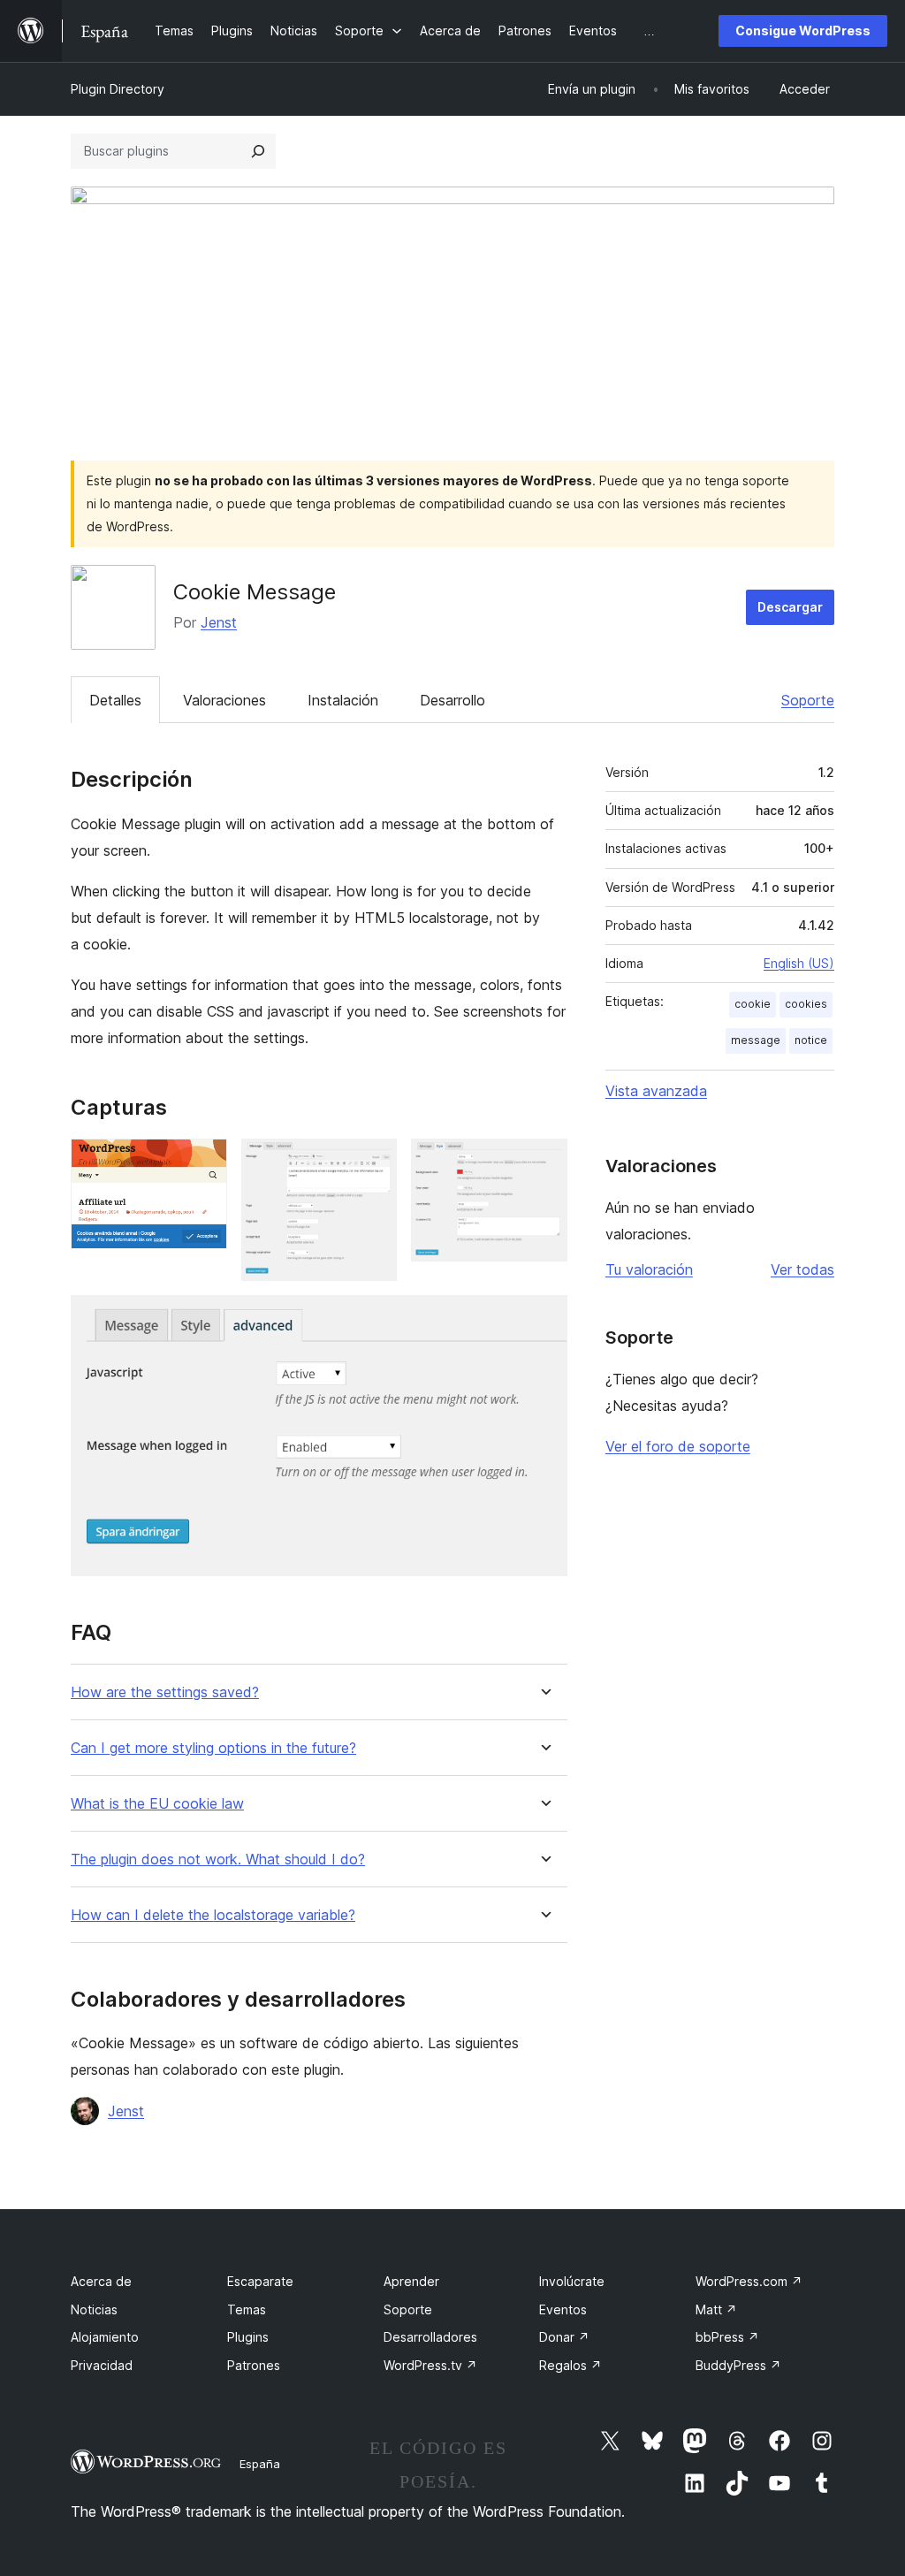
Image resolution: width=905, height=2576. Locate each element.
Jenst (219, 622)
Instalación (343, 700)
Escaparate (260, 2281)
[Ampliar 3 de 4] (544, 1162)
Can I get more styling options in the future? (213, 1748)
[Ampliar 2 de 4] (373, 1162)
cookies (806, 1004)
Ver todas (802, 1269)
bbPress (727, 2337)
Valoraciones (224, 700)
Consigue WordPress (803, 30)
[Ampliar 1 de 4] (203, 1162)
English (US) (799, 963)
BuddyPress (738, 2365)
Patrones (254, 2365)
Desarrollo (452, 700)
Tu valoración (649, 1269)
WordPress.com (749, 2281)
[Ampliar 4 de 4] (544, 1319)
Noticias (94, 2309)
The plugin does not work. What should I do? (218, 1860)
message (756, 1040)
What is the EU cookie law (157, 1804)
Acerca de (101, 2281)
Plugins (248, 2337)
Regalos (570, 2365)
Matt (716, 2309)
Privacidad (102, 2365)
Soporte (808, 700)
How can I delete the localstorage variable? (213, 1915)
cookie (753, 1004)
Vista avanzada (656, 1091)
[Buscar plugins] (258, 151)
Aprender (411, 2281)
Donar (564, 2337)
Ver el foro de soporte (678, 1446)
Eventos (563, 2309)
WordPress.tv (430, 2365)
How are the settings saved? (165, 1692)
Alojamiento (105, 2337)
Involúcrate (572, 2281)
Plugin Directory (118, 89)
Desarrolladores (430, 2337)
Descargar (790, 607)
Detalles (115, 700)
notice (811, 1040)
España (260, 2464)
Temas (247, 2309)
